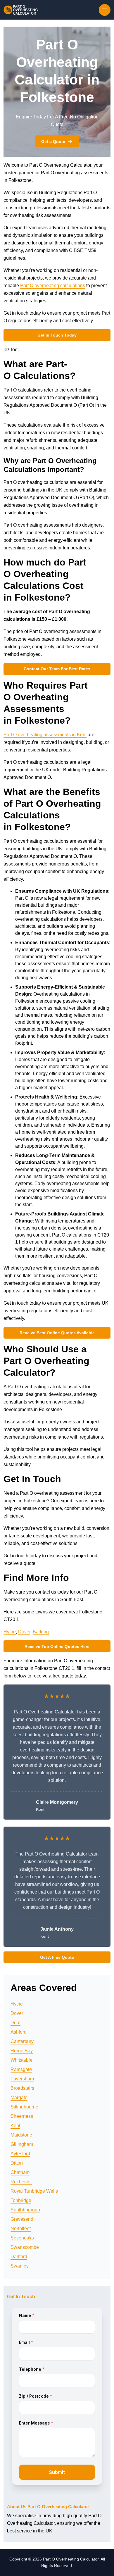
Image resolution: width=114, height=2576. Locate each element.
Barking (41, 1632)
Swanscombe (25, 2247)
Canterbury (22, 2041)
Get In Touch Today (57, 335)
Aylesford (20, 2154)
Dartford (19, 2257)
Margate (19, 2097)
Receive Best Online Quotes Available (57, 1333)
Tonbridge (21, 2200)
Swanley (20, 2266)
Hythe (10, 1632)
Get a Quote (53, 142)
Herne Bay (22, 2051)
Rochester (21, 2182)
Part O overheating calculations (53, 286)
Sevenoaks (22, 2238)
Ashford (19, 2032)
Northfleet (21, 2228)
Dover (24, 1632)
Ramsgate (21, 2069)
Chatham (20, 2172)
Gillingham (22, 2144)
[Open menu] (105, 10)
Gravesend (22, 2219)
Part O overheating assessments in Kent (45, 735)
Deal (15, 2023)
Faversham (22, 2079)
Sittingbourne (24, 2107)
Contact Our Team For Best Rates (57, 669)
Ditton (17, 2163)
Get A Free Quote (57, 1957)
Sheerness (22, 2116)
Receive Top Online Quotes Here (57, 1646)
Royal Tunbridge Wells (34, 2191)
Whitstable (21, 2060)
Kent (15, 2126)
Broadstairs (22, 2088)
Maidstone (21, 2135)
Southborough (25, 2210)
